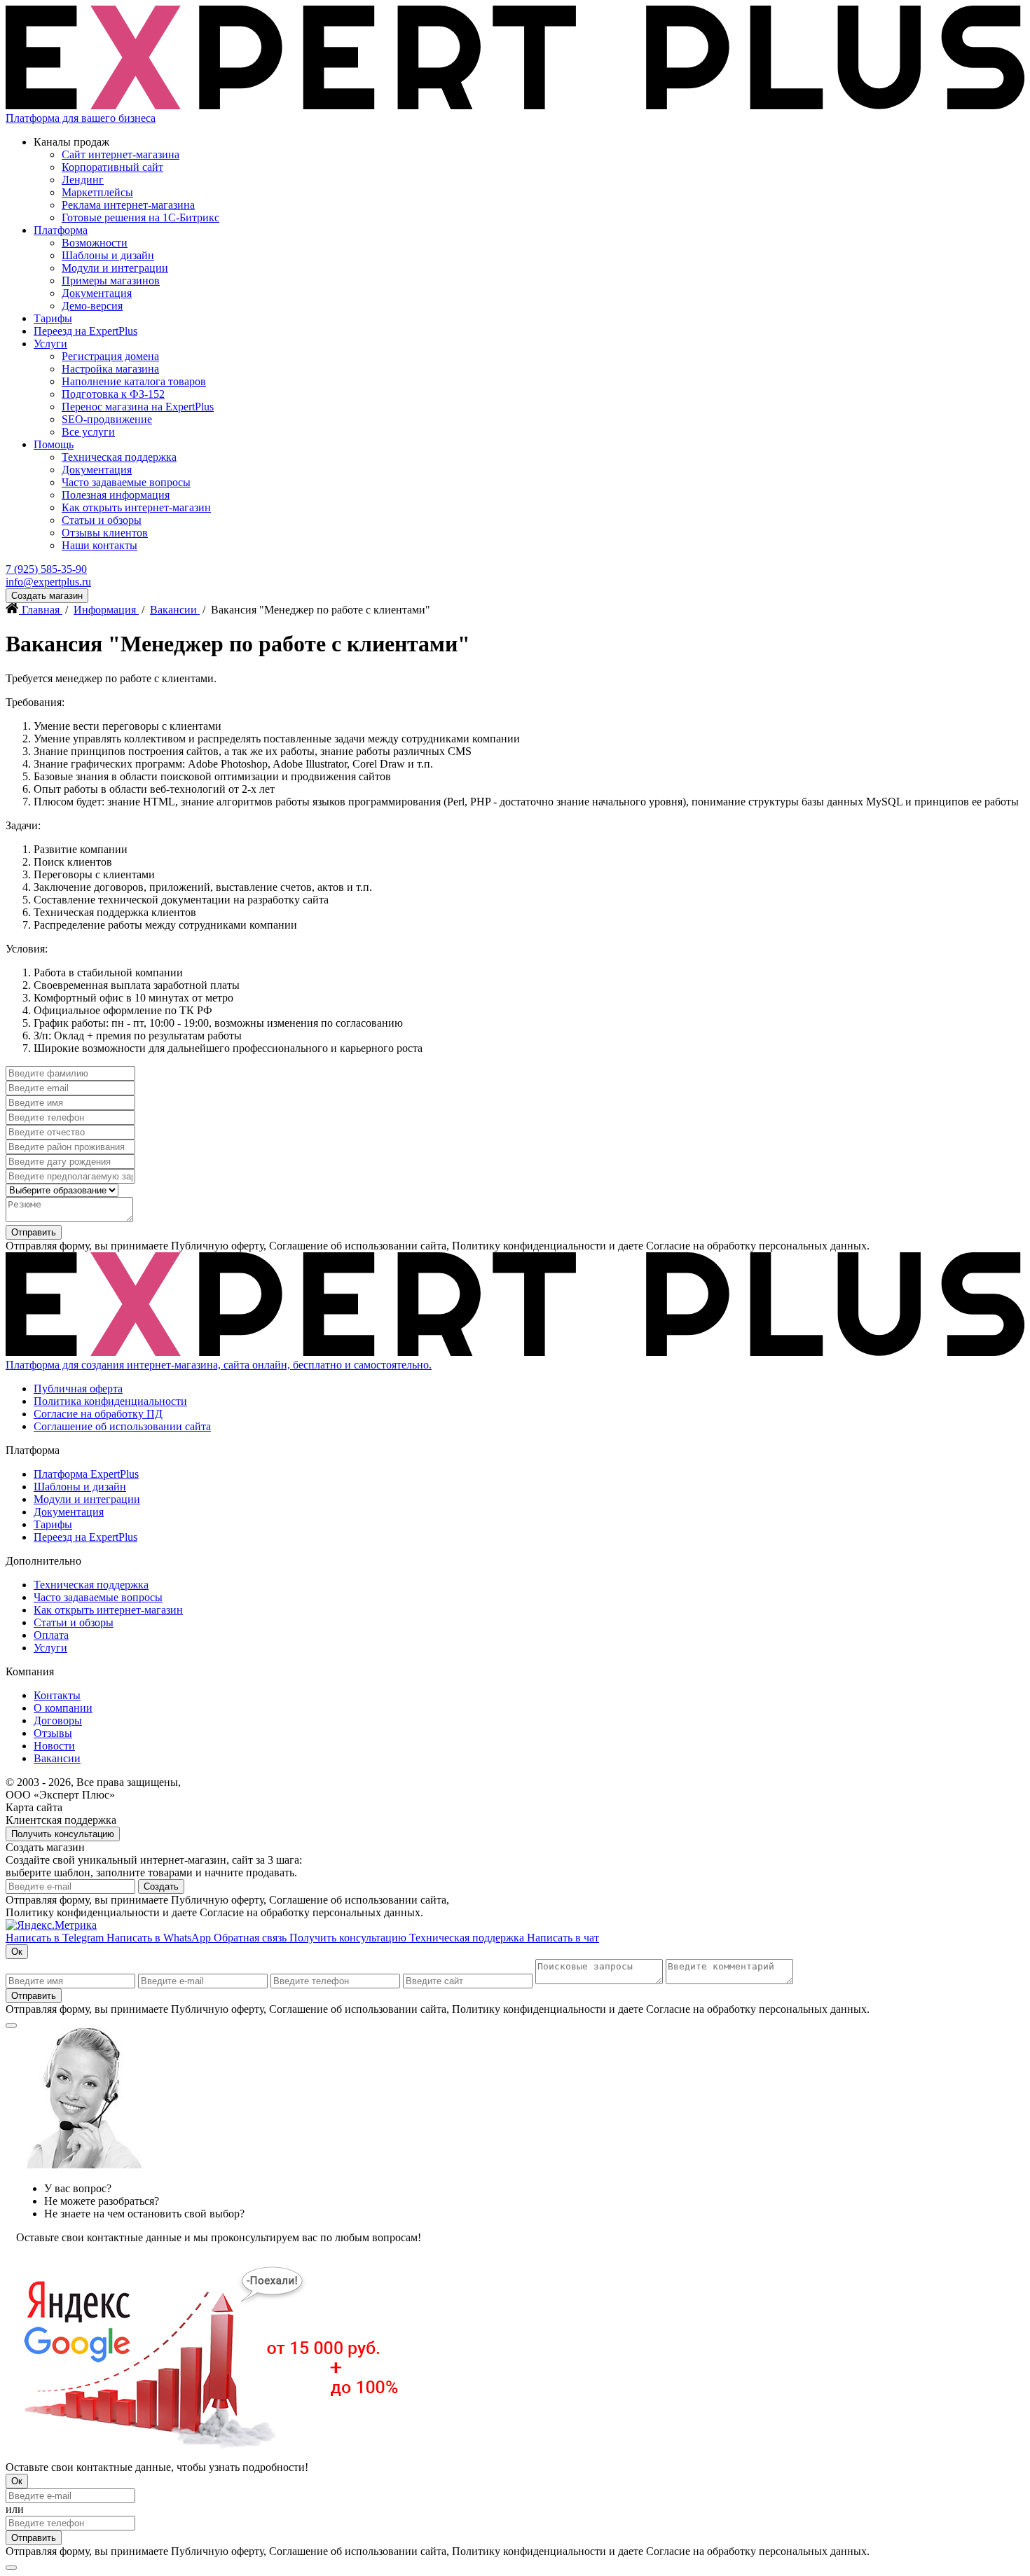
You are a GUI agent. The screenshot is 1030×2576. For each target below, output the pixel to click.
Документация (97, 293)
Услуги (50, 344)
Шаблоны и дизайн (108, 255)
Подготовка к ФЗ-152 (113, 394)
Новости (54, 1746)
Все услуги (88, 432)
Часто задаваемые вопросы (126, 482)
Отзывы (53, 1733)
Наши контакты (99, 545)
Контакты (57, 1695)
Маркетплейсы (97, 192)
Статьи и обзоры (102, 520)
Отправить (34, 1232)
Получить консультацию (63, 1834)
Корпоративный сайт (112, 167)
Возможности (95, 243)
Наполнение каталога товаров (134, 381)
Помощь (54, 444)
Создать (161, 1886)
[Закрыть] (11, 2026)
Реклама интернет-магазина (128, 205)
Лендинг (83, 180)
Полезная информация (116, 495)
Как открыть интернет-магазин (136, 507)
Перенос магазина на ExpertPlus (138, 407)
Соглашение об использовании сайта (122, 1426)
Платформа (61, 230)
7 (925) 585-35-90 (46, 569)
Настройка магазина (110, 369)
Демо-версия (92, 306)
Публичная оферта (78, 1389)
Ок (17, 1952)
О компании (63, 1708)
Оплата (51, 1635)
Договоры (58, 1720)
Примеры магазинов (111, 281)
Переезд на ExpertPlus (85, 331)
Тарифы (53, 318)
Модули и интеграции (115, 268)
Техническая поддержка (119, 457)
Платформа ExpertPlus (86, 1474)
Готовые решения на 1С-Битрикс (140, 217)
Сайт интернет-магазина (121, 154)
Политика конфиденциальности (110, 1401)
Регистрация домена (110, 356)
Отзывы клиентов (105, 533)
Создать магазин (47, 596)
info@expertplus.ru (48, 582)
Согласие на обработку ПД (98, 1414)
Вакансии (57, 1758)
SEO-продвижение (107, 419)
